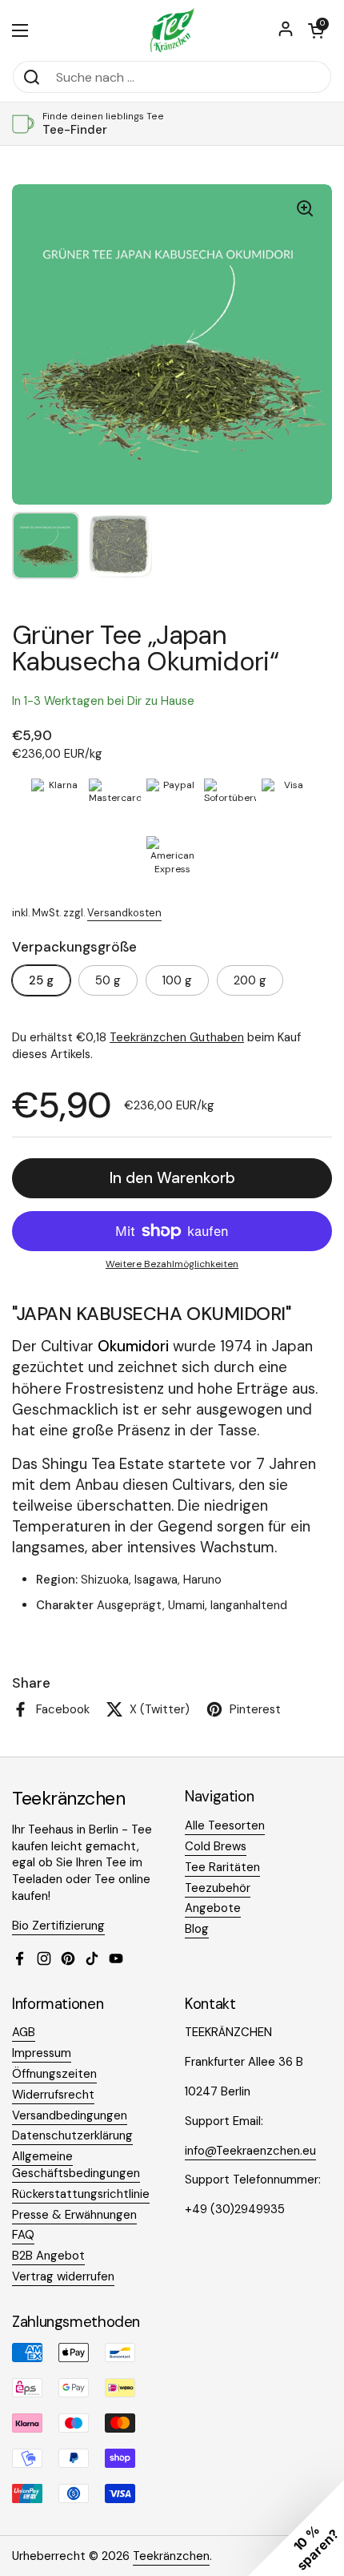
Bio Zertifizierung (58, 1926)
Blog (197, 1929)
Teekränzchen (171, 2556)
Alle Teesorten (225, 1825)
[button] (316, 30)
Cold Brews (216, 1846)
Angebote (213, 1908)
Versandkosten (124, 913)
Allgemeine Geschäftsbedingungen (76, 2165)
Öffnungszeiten (54, 2074)
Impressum (42, 2053)
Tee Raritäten (222, 1867)
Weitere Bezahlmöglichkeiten (172, 1264)
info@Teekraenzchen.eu (250, 2151)
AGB (24, 2032)
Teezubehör (218, 1888)
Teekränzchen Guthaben (177, 1037)
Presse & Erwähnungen (74, 2215)
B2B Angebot (48, 2256)
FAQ (23, 2235)
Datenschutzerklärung (72, 2135)
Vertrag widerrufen (63, 2276)
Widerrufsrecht (53, 2095)
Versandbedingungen (70, 2115)
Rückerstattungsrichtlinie (81, 2194)
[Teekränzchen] (172, 30)
